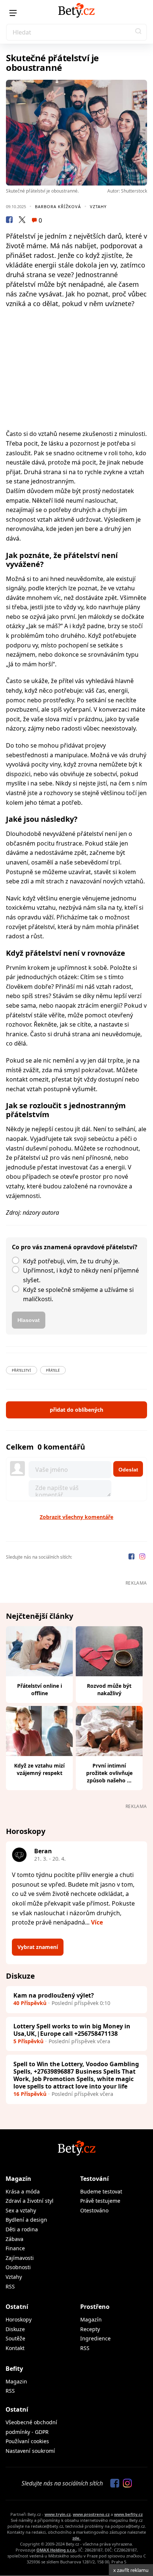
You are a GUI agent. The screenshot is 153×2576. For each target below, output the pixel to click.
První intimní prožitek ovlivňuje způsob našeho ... (109, 1773)
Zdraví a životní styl (30, 2201)
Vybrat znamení (38, 1947)
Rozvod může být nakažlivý (109, 1689)
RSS (10, 2286)
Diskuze (15, 2329)
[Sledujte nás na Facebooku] (132, 1557)
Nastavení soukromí (30, 2451)
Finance (15, 2248)
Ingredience (95, 2338)
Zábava (14, 2239)
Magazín (18, 2179)
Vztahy (98, 206)
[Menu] (13, 13)
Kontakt (15, 2348)
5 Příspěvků (28, 2041)
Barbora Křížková (58, 206)
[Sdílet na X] (22, 221)
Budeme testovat (101, 2191)
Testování (95, 2179)
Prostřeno (95, 2307)
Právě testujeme (100, 2201)
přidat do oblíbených (76, 1410)
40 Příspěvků (30, 2003)
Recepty (90, 2329)
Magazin (16, 2381)
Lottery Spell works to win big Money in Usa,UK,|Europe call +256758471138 (72, 2030)
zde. (76, 2538)
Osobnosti (18, 2267)
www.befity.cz (128, 2514)
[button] (139, 32)
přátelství (22, 1370)
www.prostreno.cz (91, 2514)
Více (97, 1922)
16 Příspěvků (30, 2094)
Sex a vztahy (21, 2210)
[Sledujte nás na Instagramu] (142, 1557)
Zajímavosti (20, 2258)
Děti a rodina (22, 2229)
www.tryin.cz (58, 2514)
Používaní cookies (27, 2441)
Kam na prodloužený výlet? (54, 1995)
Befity (14, 2369)
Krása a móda (23, 2191)
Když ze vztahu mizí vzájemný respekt (39, 1769)
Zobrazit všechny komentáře (76, 1517)
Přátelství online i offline (40, 1689)
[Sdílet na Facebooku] (9, 221)
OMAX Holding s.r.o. (56, 2550)
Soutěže (15, 2338)
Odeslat (128, 1470)
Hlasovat (29, 1320)
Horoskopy (19, 2319)
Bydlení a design (26, 2220)
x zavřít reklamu (131, 2570)
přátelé (53, 1370)
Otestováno (94, 2210)
